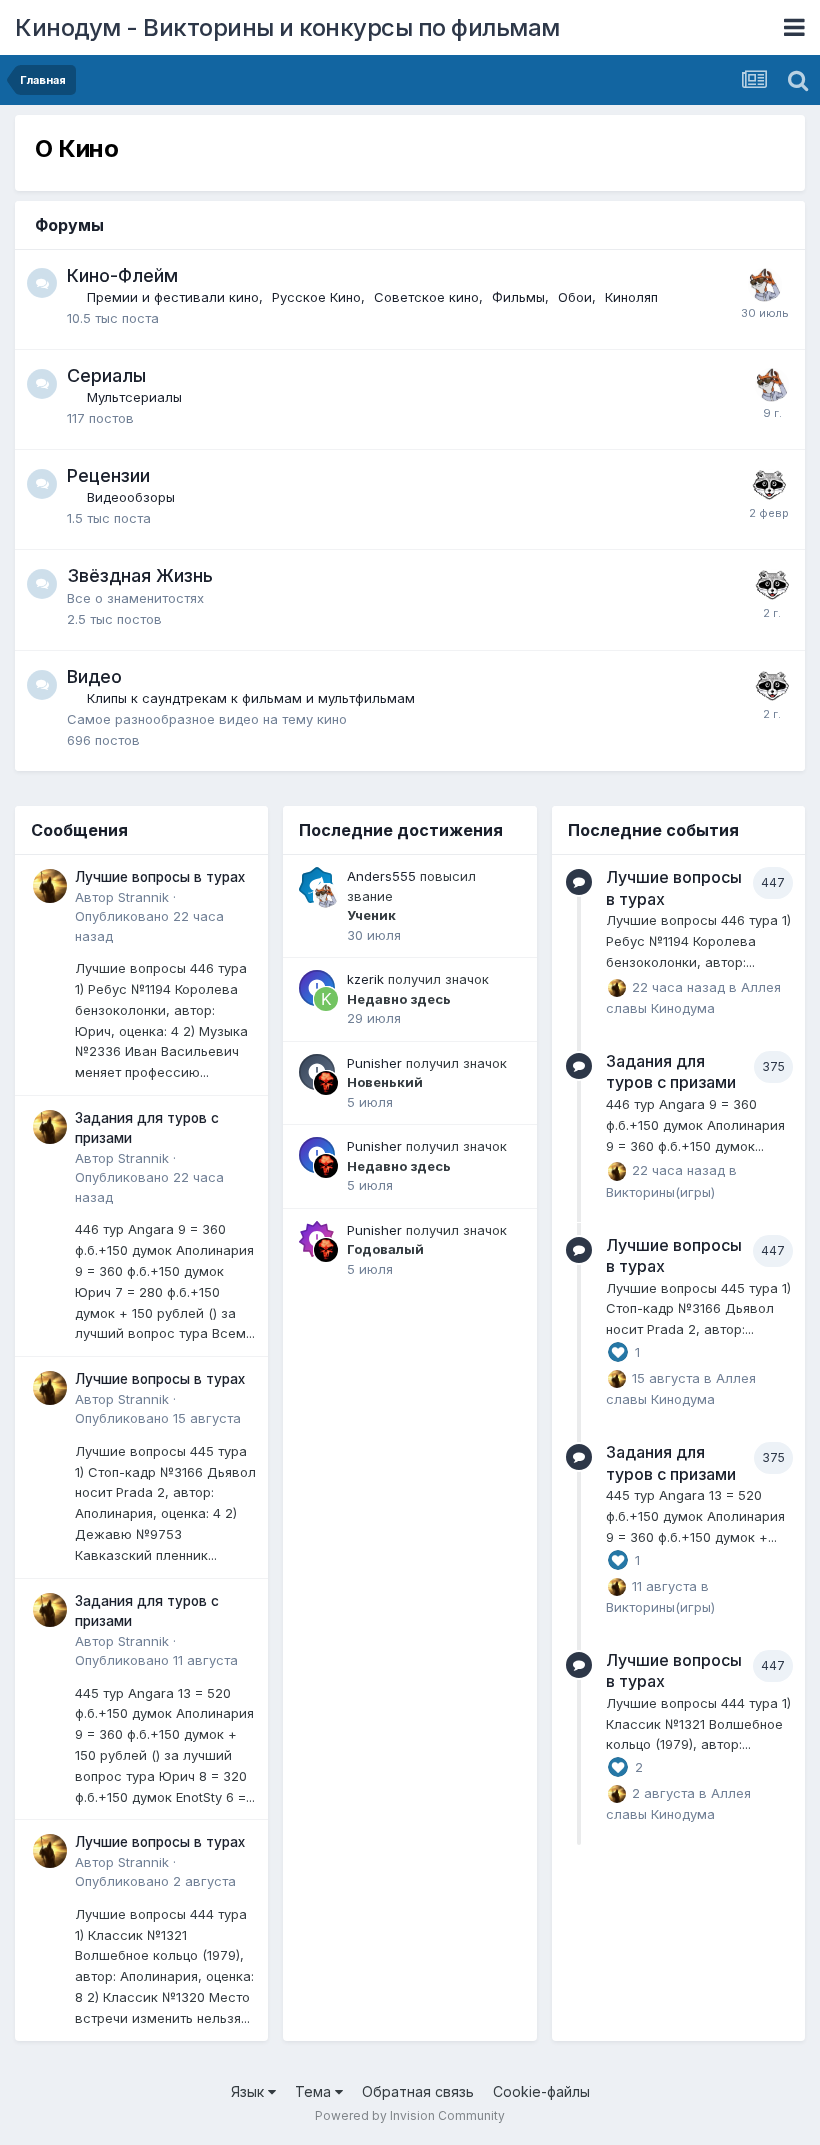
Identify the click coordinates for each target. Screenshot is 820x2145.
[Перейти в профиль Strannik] (50, 886)
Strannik (143, 897)
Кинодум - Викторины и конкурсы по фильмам (287, 27)
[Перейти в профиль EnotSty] (769, 485)
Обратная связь (418, 2091)
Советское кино (426, 297)
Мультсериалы (134, 397)
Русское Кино (316, 297)
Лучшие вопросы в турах (160, 877)
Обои (575, 297)
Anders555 (381, 876)
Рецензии (108, 475)
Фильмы (518, 297)
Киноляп (631, 297)
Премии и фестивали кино (173, 297)
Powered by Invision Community (410, 2115)
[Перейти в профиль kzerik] (326, 999)
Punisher (374, 1063)
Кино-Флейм (122, 275)
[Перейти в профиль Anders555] (765, 285)
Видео (94, 676)
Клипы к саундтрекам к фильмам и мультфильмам (251, 698)
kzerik (365, 979)
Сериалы (106, 375)
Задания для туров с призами (671, 1072)
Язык (249, 2091)
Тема (315, 2091)
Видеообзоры (131, 497)
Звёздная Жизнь (140, 575)
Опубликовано (158, 1418)
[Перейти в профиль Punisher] (326, 1083)
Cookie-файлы (541, 2091)
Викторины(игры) (660, 1192)
